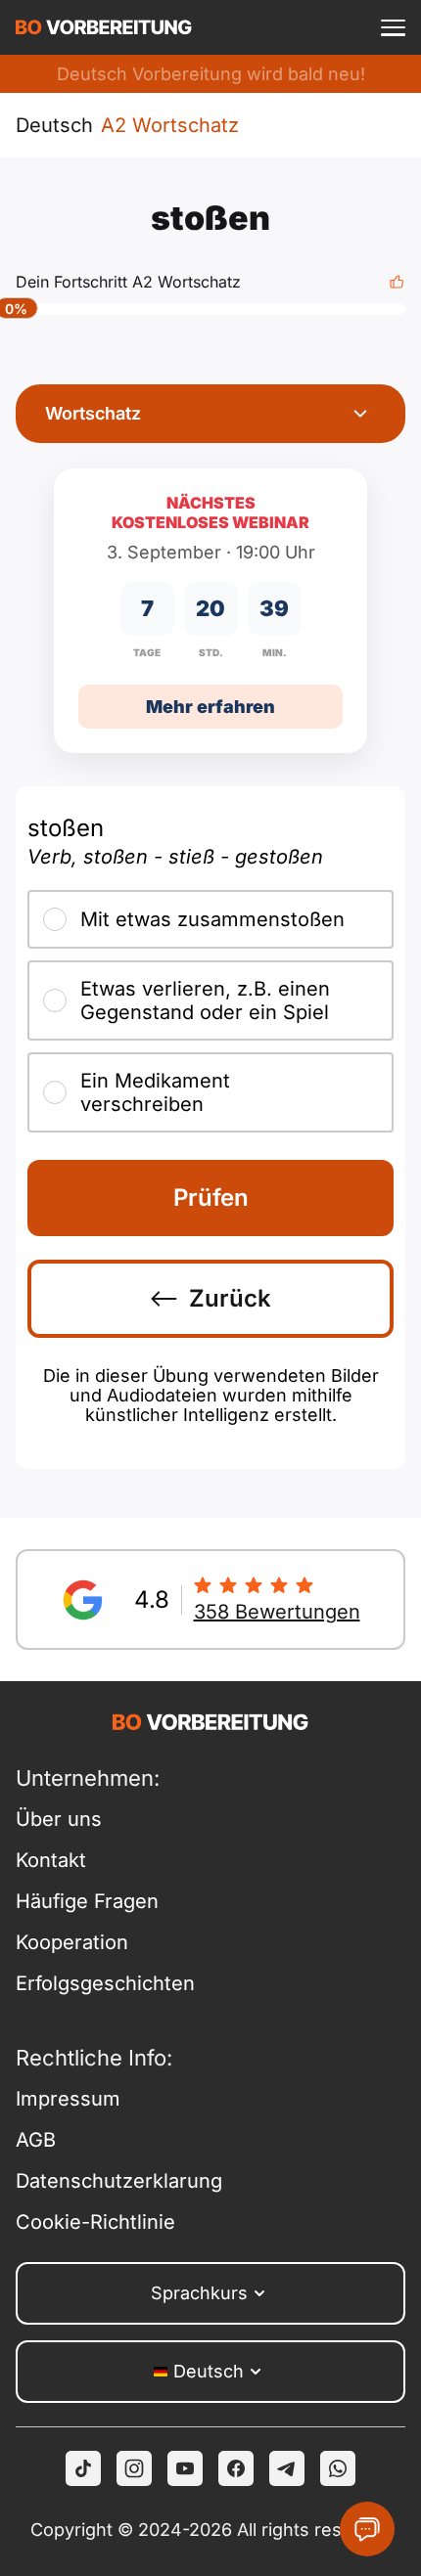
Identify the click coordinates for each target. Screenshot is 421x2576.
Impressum (68, 2099)
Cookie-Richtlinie (95, 2222)
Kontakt (51, 1860)
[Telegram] (287, 2468)
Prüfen (211, 1198)
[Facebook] (236, 2468)
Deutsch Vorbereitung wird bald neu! (211, 74)
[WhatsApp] (338, 2468)
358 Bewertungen (277, 1612)
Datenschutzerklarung (113, 2181)
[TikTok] (83, 2468)
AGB (36, 2140)
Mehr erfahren (210, 707)
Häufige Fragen (87, 1901)
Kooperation (72, 1942)
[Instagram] (134, 2468)
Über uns (59, 1819)
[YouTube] (185, 2468)
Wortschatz (93, 413)
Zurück (230, 1298)
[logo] (104, 27)
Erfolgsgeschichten (105, 1983)
